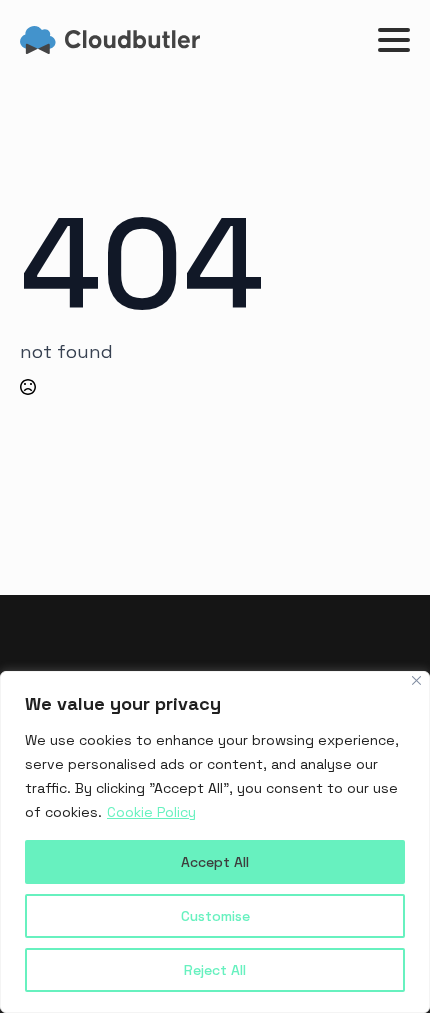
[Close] (416, 680)
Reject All (215, 970)
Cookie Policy (151, 812)
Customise (215, 916)
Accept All (215, 862)
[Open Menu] (394, 40)
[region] (215, 842)
